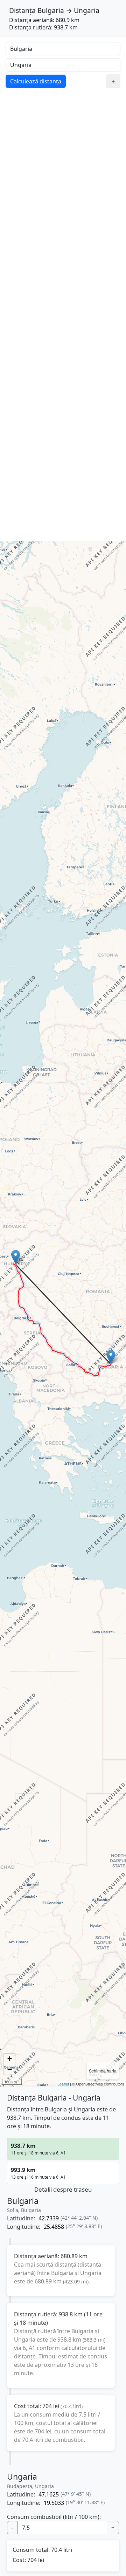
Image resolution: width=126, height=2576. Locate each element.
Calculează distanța (36, 81)
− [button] (10, 2069)
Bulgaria (51, 10)
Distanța (22, 10)
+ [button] (10, 2059)
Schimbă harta (103, 2071)
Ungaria (87, 10)
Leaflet (63, 2084)
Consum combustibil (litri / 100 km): (54, 2517)
